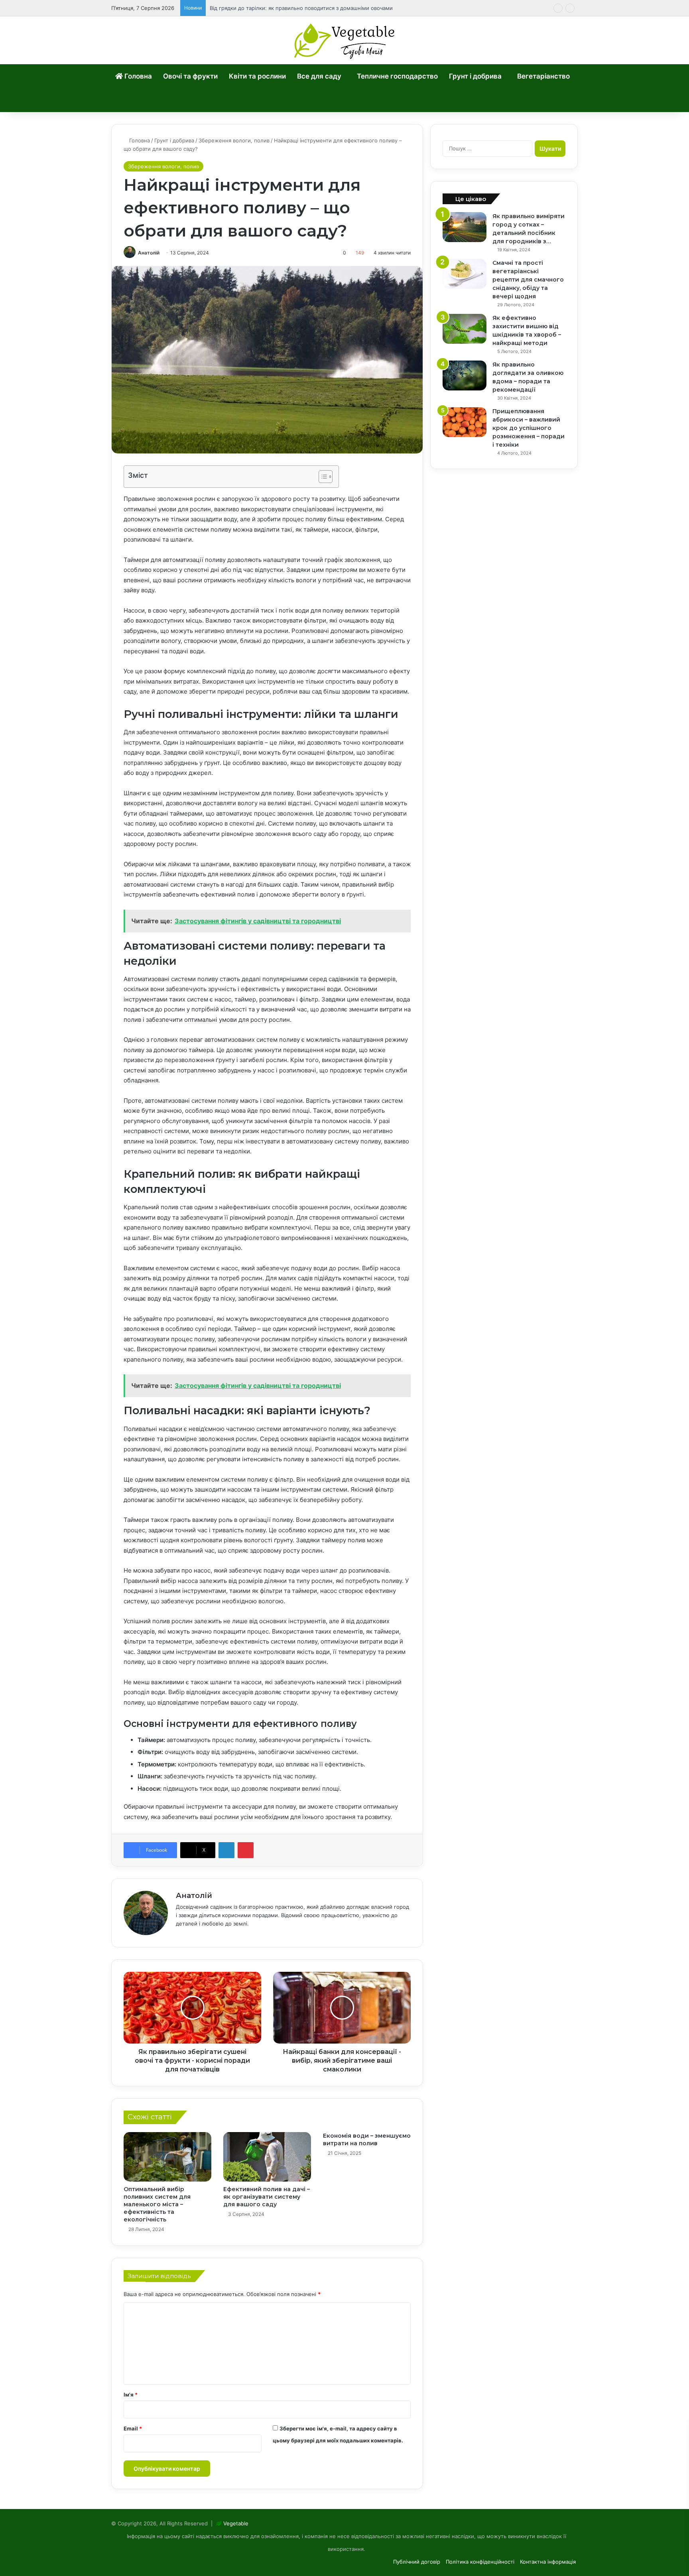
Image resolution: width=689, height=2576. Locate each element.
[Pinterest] (246, 1850)
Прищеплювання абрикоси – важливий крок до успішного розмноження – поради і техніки (529, 428)
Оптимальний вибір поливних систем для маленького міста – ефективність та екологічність (157, 2204)
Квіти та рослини (257, 76)
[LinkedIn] (226, 1850)
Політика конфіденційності (480, 2562)
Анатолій (149, 253)
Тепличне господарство (397, 76)
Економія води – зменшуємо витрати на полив (367, 2139)
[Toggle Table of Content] (322, 477)
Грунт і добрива (475, 76)
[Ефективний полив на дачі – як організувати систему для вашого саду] (267, 2157)
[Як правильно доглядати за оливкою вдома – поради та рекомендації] (465, 375)
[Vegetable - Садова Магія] (345, 40)
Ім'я (131, 2395)
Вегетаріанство (543, 76)
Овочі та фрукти (190, 76)
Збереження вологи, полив (234, 140)
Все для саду (319, 76)
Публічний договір (417, 2562)
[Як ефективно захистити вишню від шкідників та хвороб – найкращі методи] (465, 329)
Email (133, 2428)
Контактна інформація (548, 2562)
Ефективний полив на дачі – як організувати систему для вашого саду (267, 2197)
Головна (137, 76)
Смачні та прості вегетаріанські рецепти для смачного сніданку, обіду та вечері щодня (528, 280)
